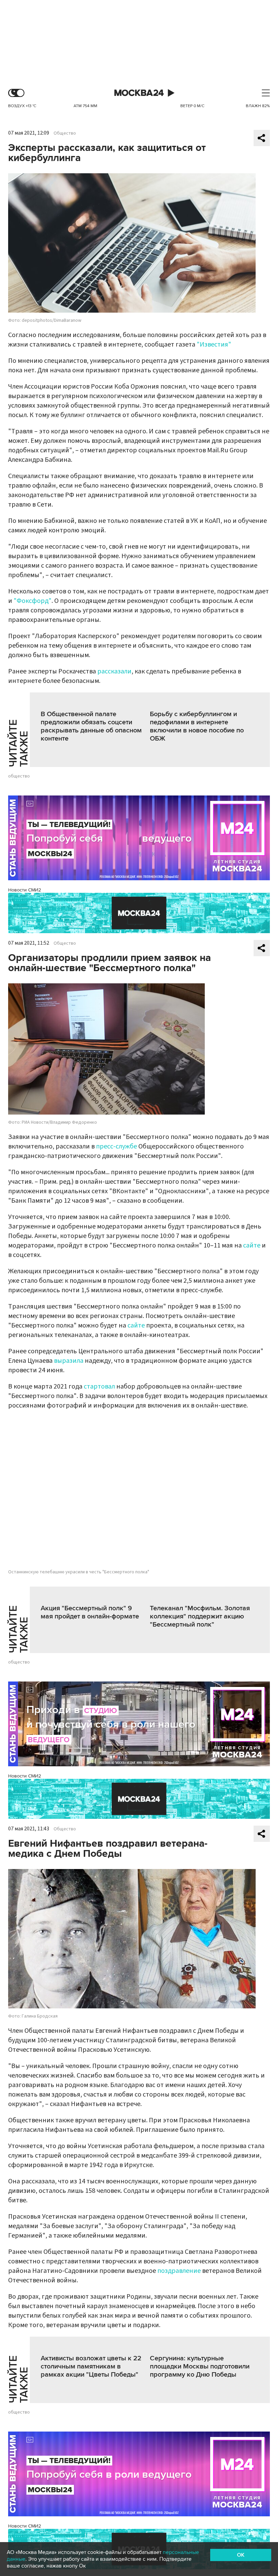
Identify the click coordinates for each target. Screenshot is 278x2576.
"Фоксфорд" (33, 601)
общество (19, 776)
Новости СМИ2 (25, 890)
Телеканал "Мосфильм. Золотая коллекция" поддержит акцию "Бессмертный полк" (200, 1616)
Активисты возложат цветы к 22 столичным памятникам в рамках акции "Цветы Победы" (91, 2366)
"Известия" (214, 345)
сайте (252, 1245)
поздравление (179, 2271)
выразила (69, 1361)
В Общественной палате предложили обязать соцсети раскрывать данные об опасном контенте (91, 726)
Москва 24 (139, 93)
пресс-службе (116, 1146)
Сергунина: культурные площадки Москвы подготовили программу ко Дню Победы (200, 2366)
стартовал (99, 1387)
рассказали (114, 671)
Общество (65, 133)
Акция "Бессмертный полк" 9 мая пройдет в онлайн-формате (90, 1612)
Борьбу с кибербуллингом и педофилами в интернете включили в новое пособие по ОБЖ (197, 726)
